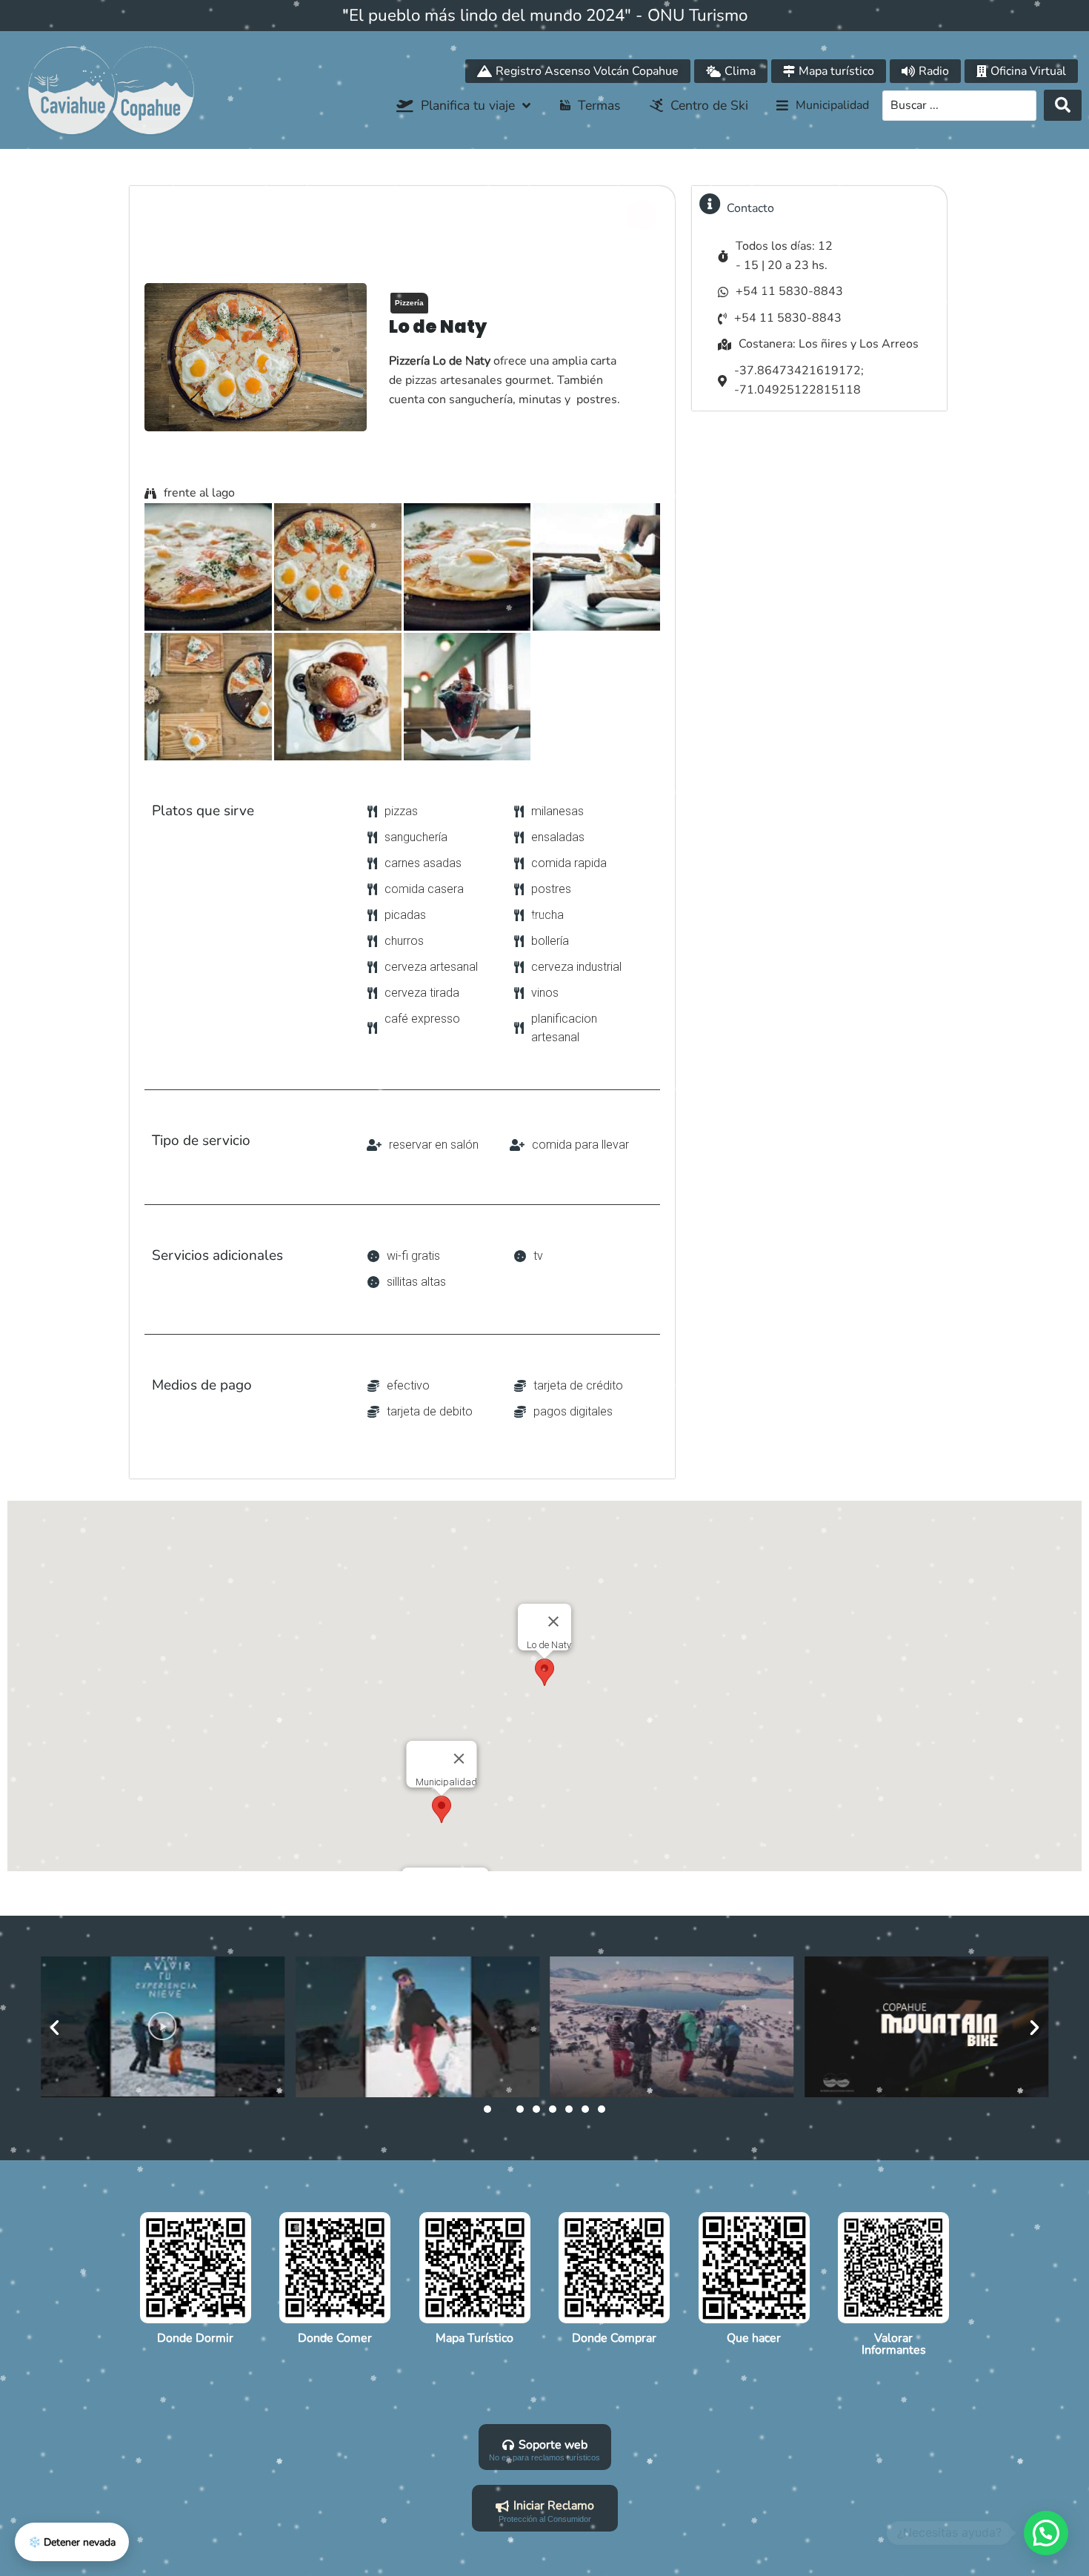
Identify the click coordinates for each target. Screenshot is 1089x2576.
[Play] (163, 2027)
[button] (823, 106)
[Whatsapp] (642, 216)
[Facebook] (608, 216)
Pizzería (409, 303)
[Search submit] (1063, 105)
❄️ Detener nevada (72, 2542)
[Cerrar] (553, 1621)
